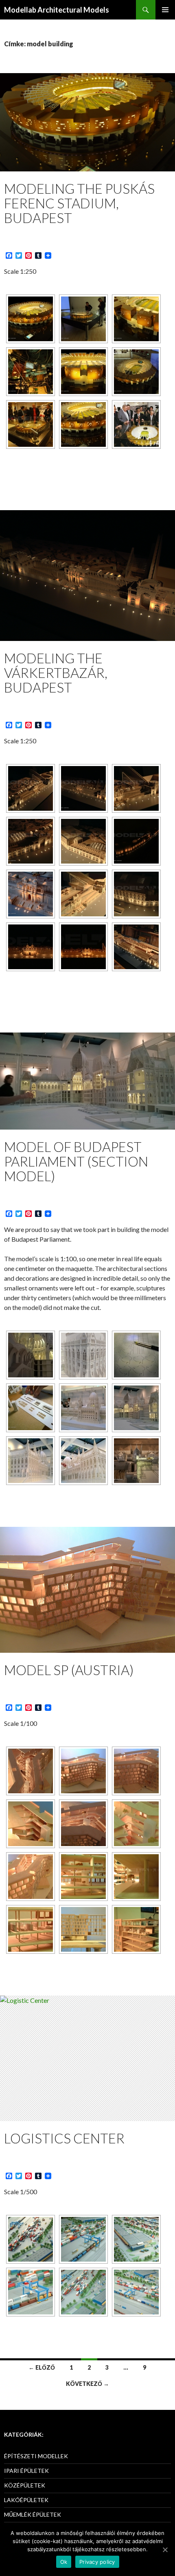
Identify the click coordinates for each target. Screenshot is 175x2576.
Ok (64, 2562)
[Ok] (165, 2550)
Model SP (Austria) (69, 1670)
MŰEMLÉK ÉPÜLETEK (33, 2514)
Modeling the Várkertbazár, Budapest (56, 673)
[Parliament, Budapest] (31, 1355)
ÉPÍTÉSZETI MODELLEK (36, 2456)
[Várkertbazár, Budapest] (31, 788)
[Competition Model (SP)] (31, 1771)
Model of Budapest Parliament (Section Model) (76, 1161)
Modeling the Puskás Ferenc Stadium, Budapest (79, 203)
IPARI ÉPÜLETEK (26, 2471)
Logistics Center (64, 2138)
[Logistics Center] (31, 2239)
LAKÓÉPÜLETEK (26, 2500)
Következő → (87, 2384)
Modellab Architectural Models (57, 10)
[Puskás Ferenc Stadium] (31, 319)
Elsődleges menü (165, 10)
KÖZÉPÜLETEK (25, 2485)
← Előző (42, 2367)
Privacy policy (97, 2562)
